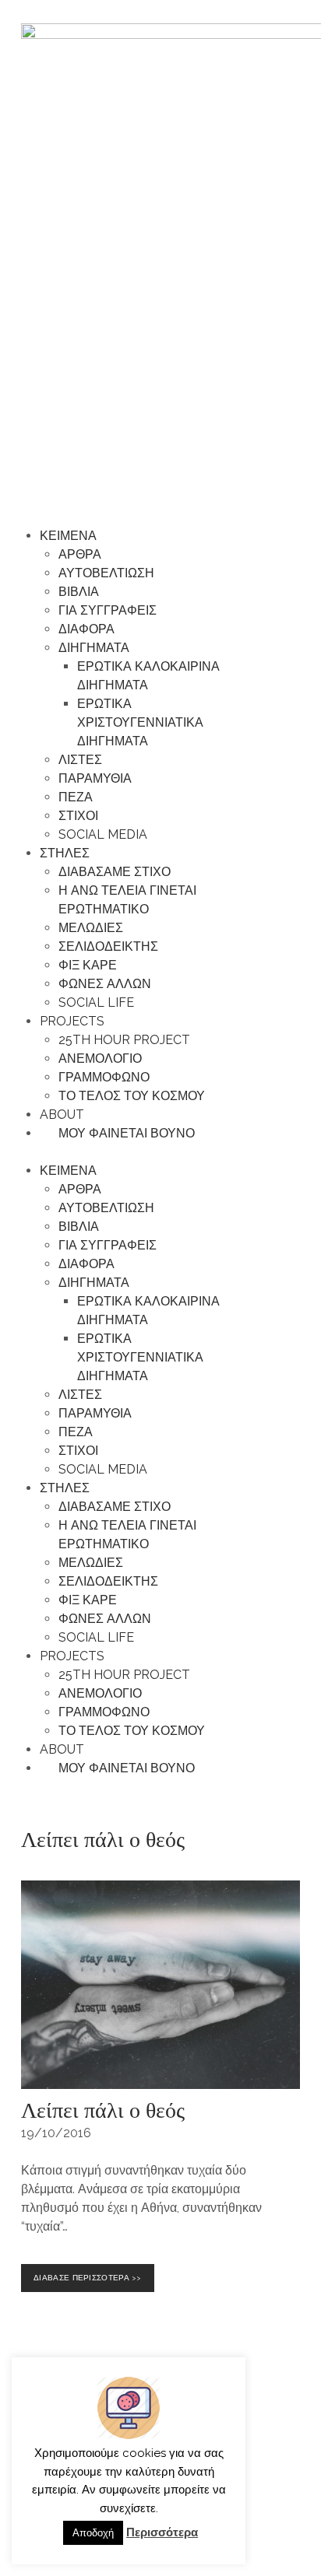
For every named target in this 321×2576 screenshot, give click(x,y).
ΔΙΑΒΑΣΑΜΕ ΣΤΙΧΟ (115, 872)
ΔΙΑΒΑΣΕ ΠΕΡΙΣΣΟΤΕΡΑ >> (90, 2273)
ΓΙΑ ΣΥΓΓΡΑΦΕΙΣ (108, 610)
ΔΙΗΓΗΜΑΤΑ (94, 648)
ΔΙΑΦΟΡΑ (86, 629)
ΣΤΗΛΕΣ (65, 853)
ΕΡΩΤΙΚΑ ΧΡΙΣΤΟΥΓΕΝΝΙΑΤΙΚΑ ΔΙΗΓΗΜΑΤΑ (140, 722)
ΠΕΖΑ (76, 797)
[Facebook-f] (251, 2440)
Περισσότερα (162, 2532)
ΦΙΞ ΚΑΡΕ (88, 965)
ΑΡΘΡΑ (80, 554)
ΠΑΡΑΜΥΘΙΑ (95, 778)
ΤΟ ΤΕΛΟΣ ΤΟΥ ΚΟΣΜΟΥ (132, 1096)
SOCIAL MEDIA (103, 834)
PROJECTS (72, 1021)
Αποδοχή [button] (93, 2533)
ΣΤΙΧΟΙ (78, 816)
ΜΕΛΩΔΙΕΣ (91, 928)
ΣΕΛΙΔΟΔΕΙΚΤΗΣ (108, 946)
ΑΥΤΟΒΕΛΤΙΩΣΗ (106, 573)
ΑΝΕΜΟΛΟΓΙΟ (100, 1058)
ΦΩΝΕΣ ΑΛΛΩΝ (105, 984)
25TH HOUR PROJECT (124, 1040)
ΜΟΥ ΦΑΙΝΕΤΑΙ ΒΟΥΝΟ (122, 1133)
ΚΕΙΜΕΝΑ (68, 536)
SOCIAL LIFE (96, 1002)
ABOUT (62, 1115)
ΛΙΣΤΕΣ (80, 760)
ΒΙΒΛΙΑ (79, 592)
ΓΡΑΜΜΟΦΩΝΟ (104, 1077)
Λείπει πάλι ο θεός (103, 2109)
